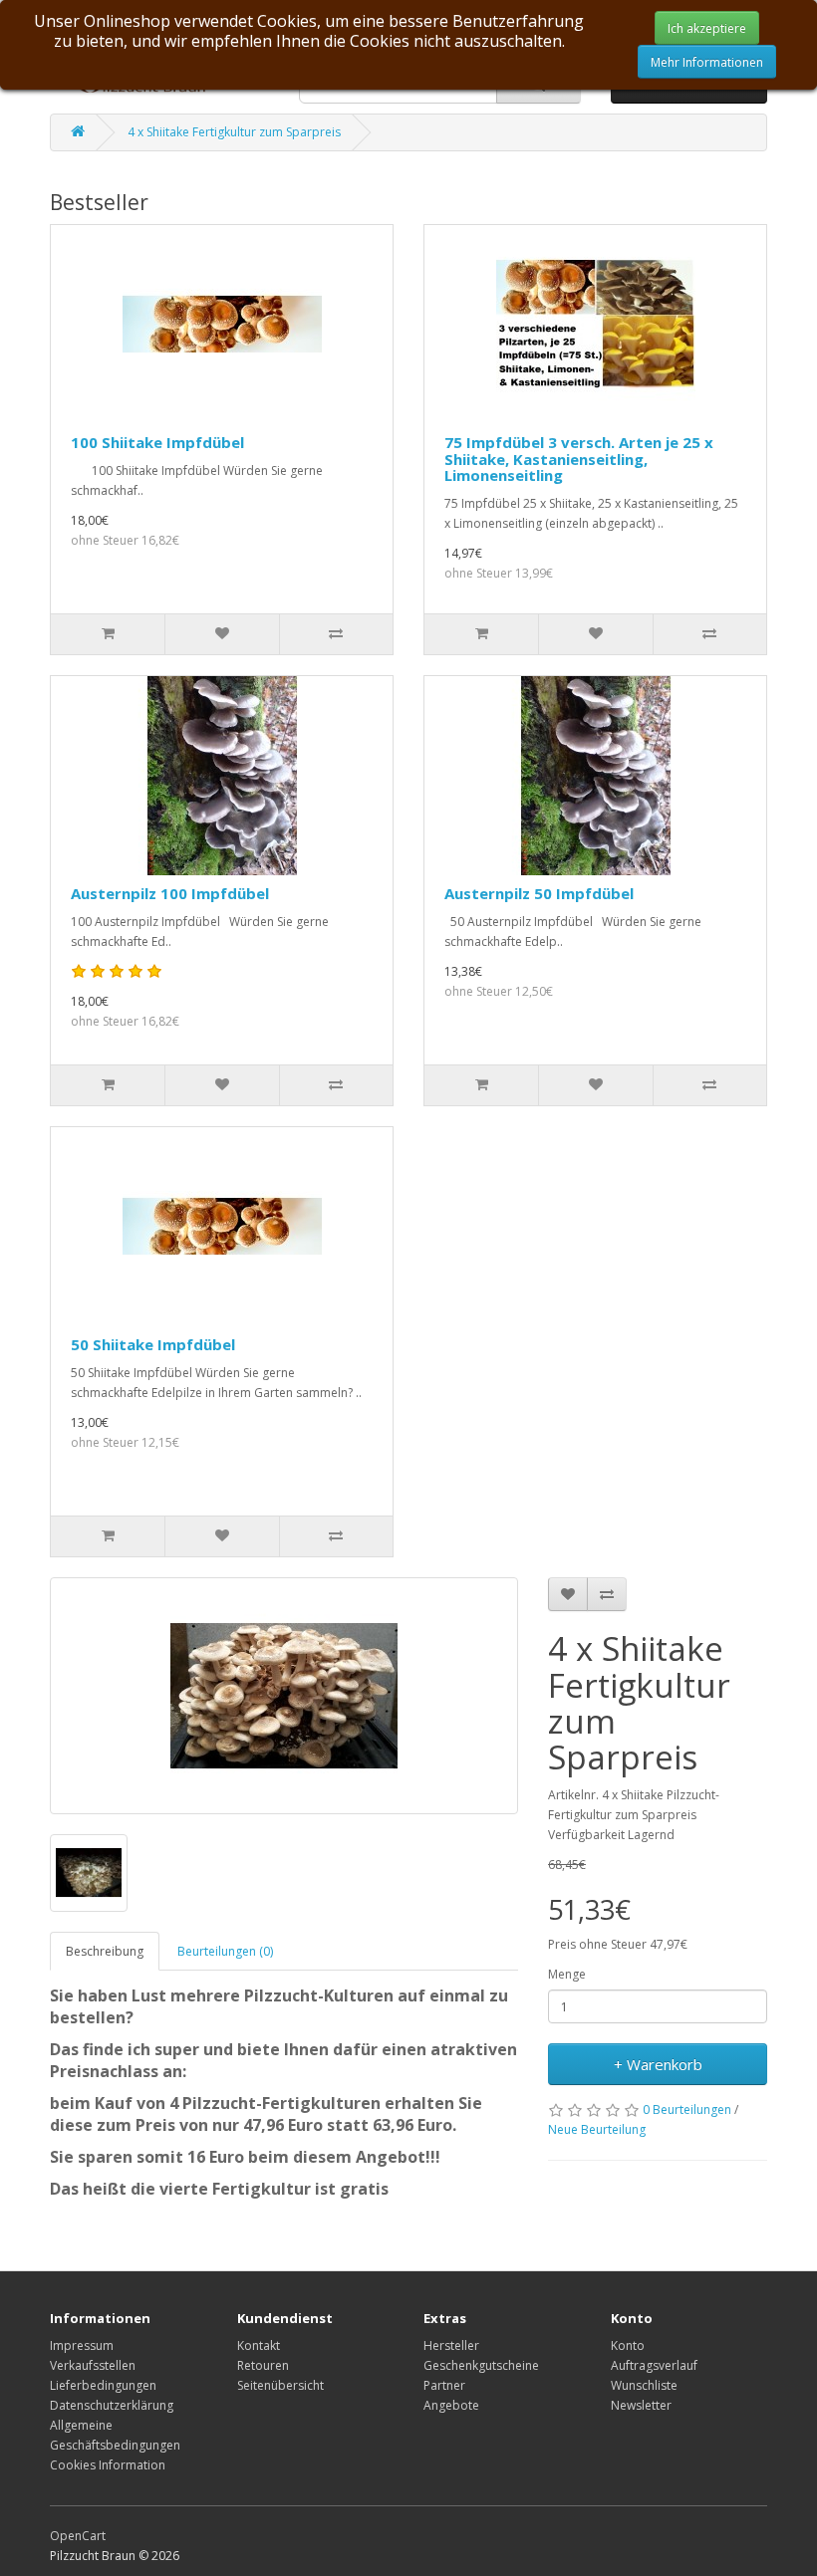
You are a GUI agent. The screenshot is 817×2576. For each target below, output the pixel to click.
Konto (628, 2345)
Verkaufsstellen (93, 2365)
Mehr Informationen (707, 62)
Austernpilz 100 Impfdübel (170, 893)
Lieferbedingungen (103, 2385)
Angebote (451, 2405)
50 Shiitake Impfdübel (153, 1344)
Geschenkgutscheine (481, 2365)
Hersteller (451, 2345)
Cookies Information (108, 2465)
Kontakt (259, 2345)
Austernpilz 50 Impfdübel (539, 893)
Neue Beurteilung (597, 2129)
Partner (444, 2385)
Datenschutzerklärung (112, 2405)
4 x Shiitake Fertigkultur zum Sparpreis (234, 132)
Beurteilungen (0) (225, 1951)
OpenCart (78, 2536)
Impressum (82, 2345)
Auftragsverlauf (654, 2365)
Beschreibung (105, 1951)
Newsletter (641, 2405)
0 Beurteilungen (687, 2109)
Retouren (263, 2365)
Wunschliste (644, 2385)
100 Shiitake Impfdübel (157, 442)
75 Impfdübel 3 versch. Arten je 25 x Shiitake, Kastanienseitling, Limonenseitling (579, 459)
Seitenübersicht (280, 2385)
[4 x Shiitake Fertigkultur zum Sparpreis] (284, 1696)
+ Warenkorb (658, 2064)
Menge (567, 1974)
